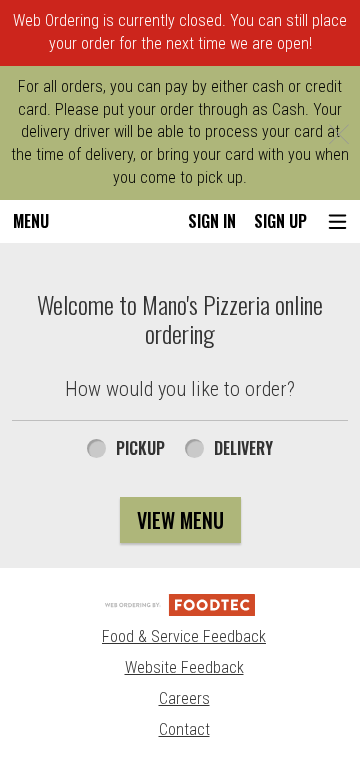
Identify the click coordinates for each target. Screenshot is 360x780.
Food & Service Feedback (184, 636)
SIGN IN (212, 221)
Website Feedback (184, 667)
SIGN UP (280, 221)
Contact (184, 729)
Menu (31, 221)
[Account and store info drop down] (337, 221)
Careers (184, 698)
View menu (180, 520)
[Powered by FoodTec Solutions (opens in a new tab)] (180, 603)
